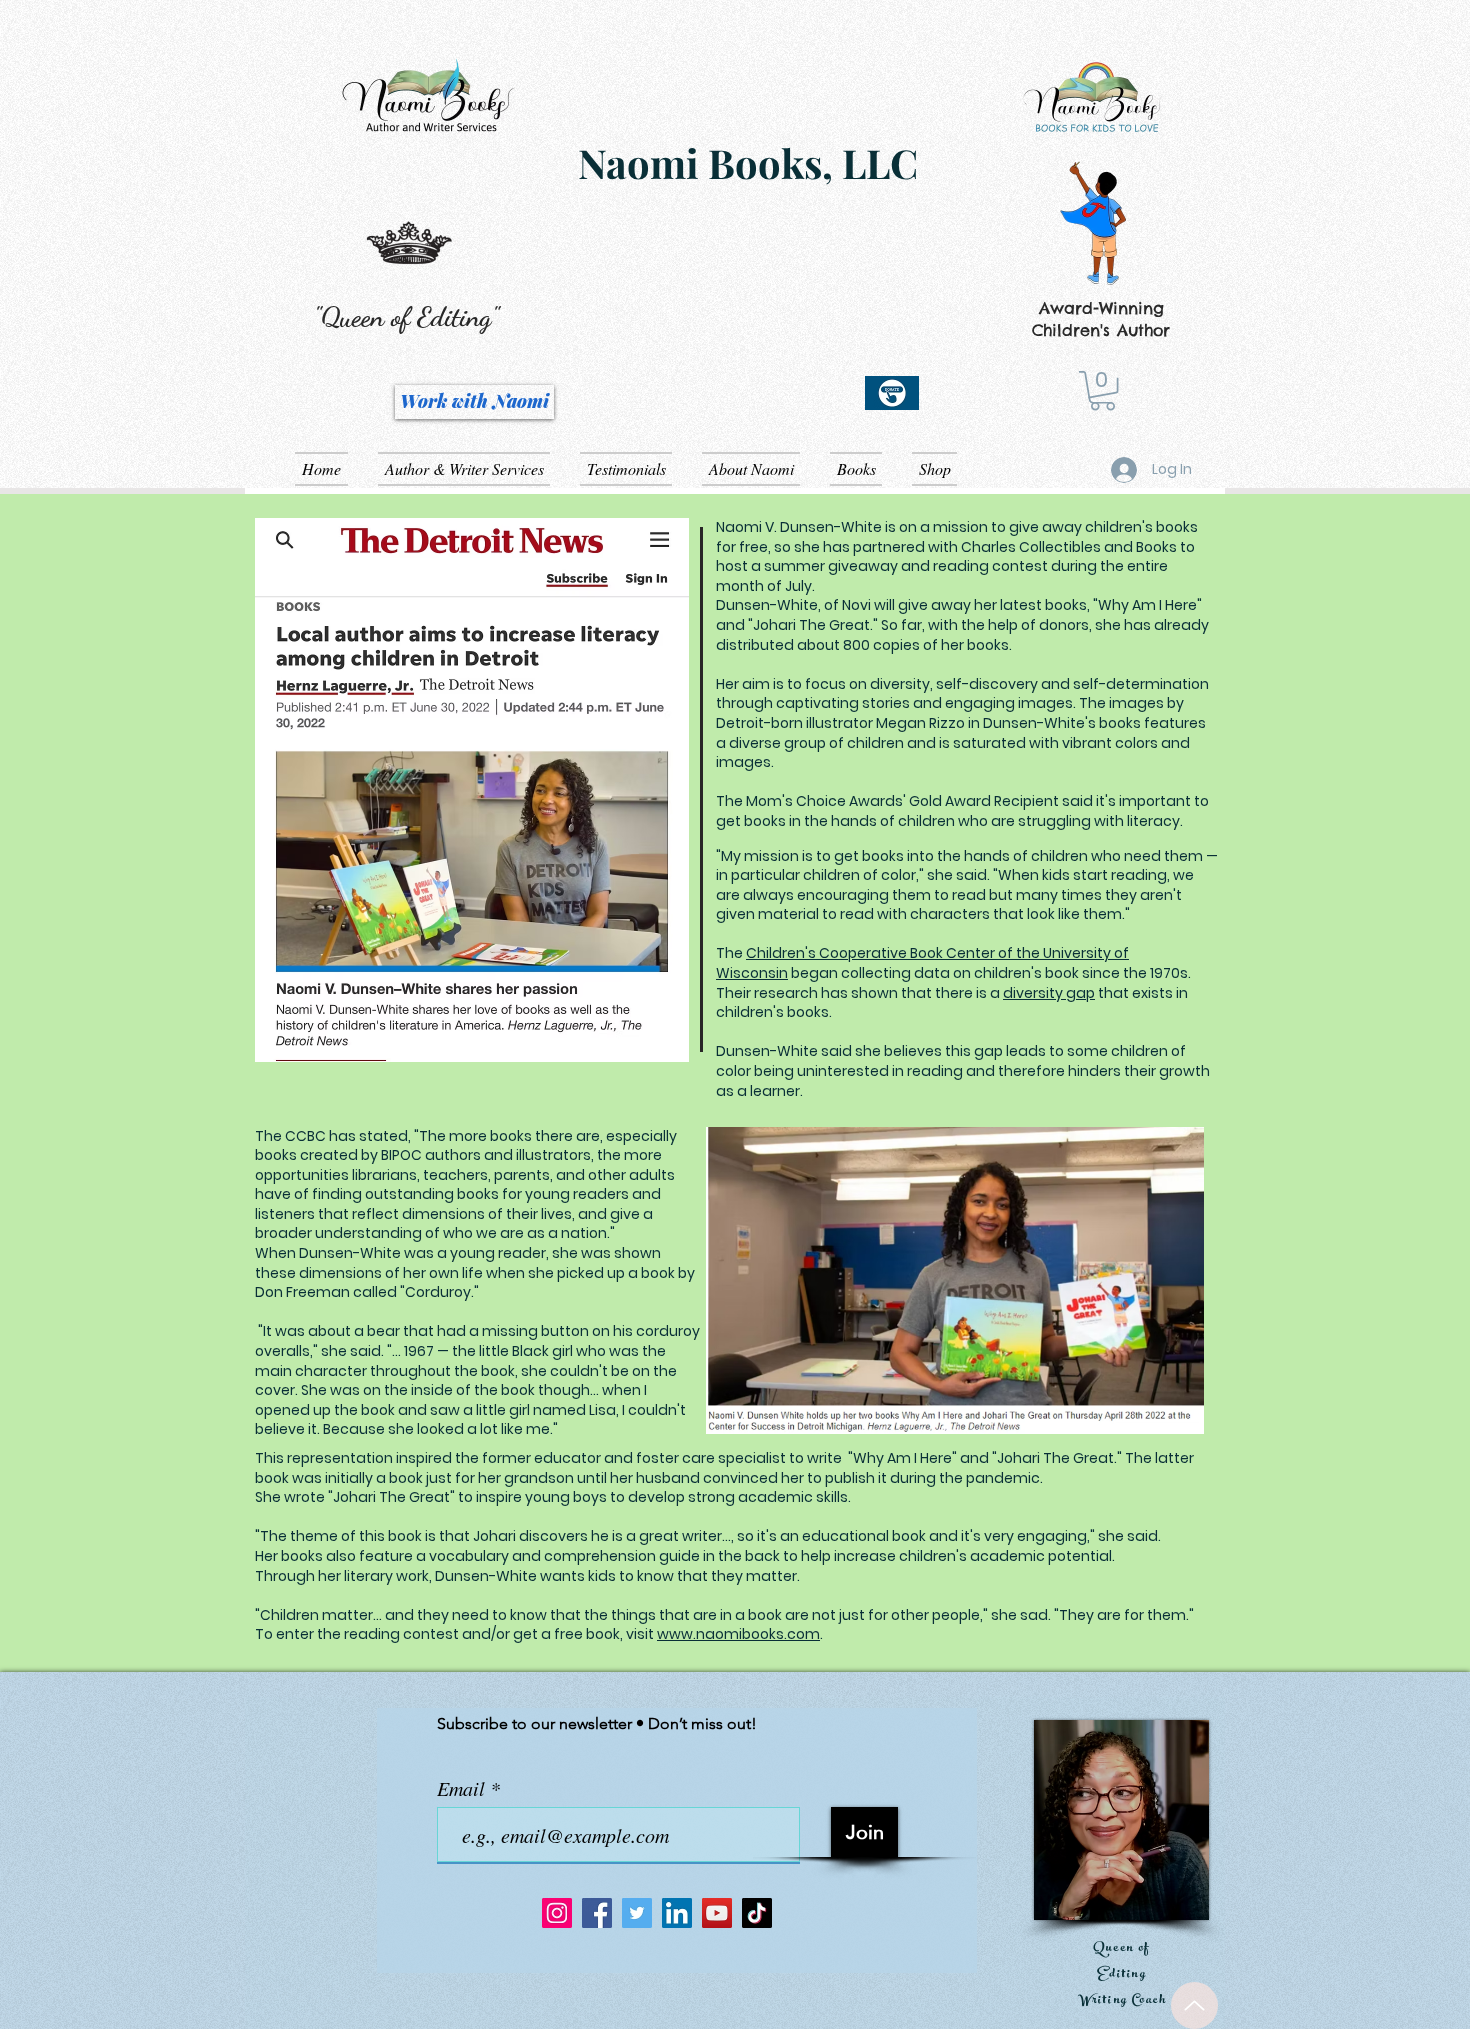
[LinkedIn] (677, 1913)
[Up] (1194, 2005)
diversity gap (1049, 993)
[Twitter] (637, 1913)
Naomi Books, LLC (748, 162)
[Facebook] (597, 1913)
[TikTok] (757, 1913)
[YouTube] (717, 1913)
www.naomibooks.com (738, 1634)
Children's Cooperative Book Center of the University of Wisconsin (922, 963)
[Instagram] (557, 1913)
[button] (1102, 390)
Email (463, 1788)
